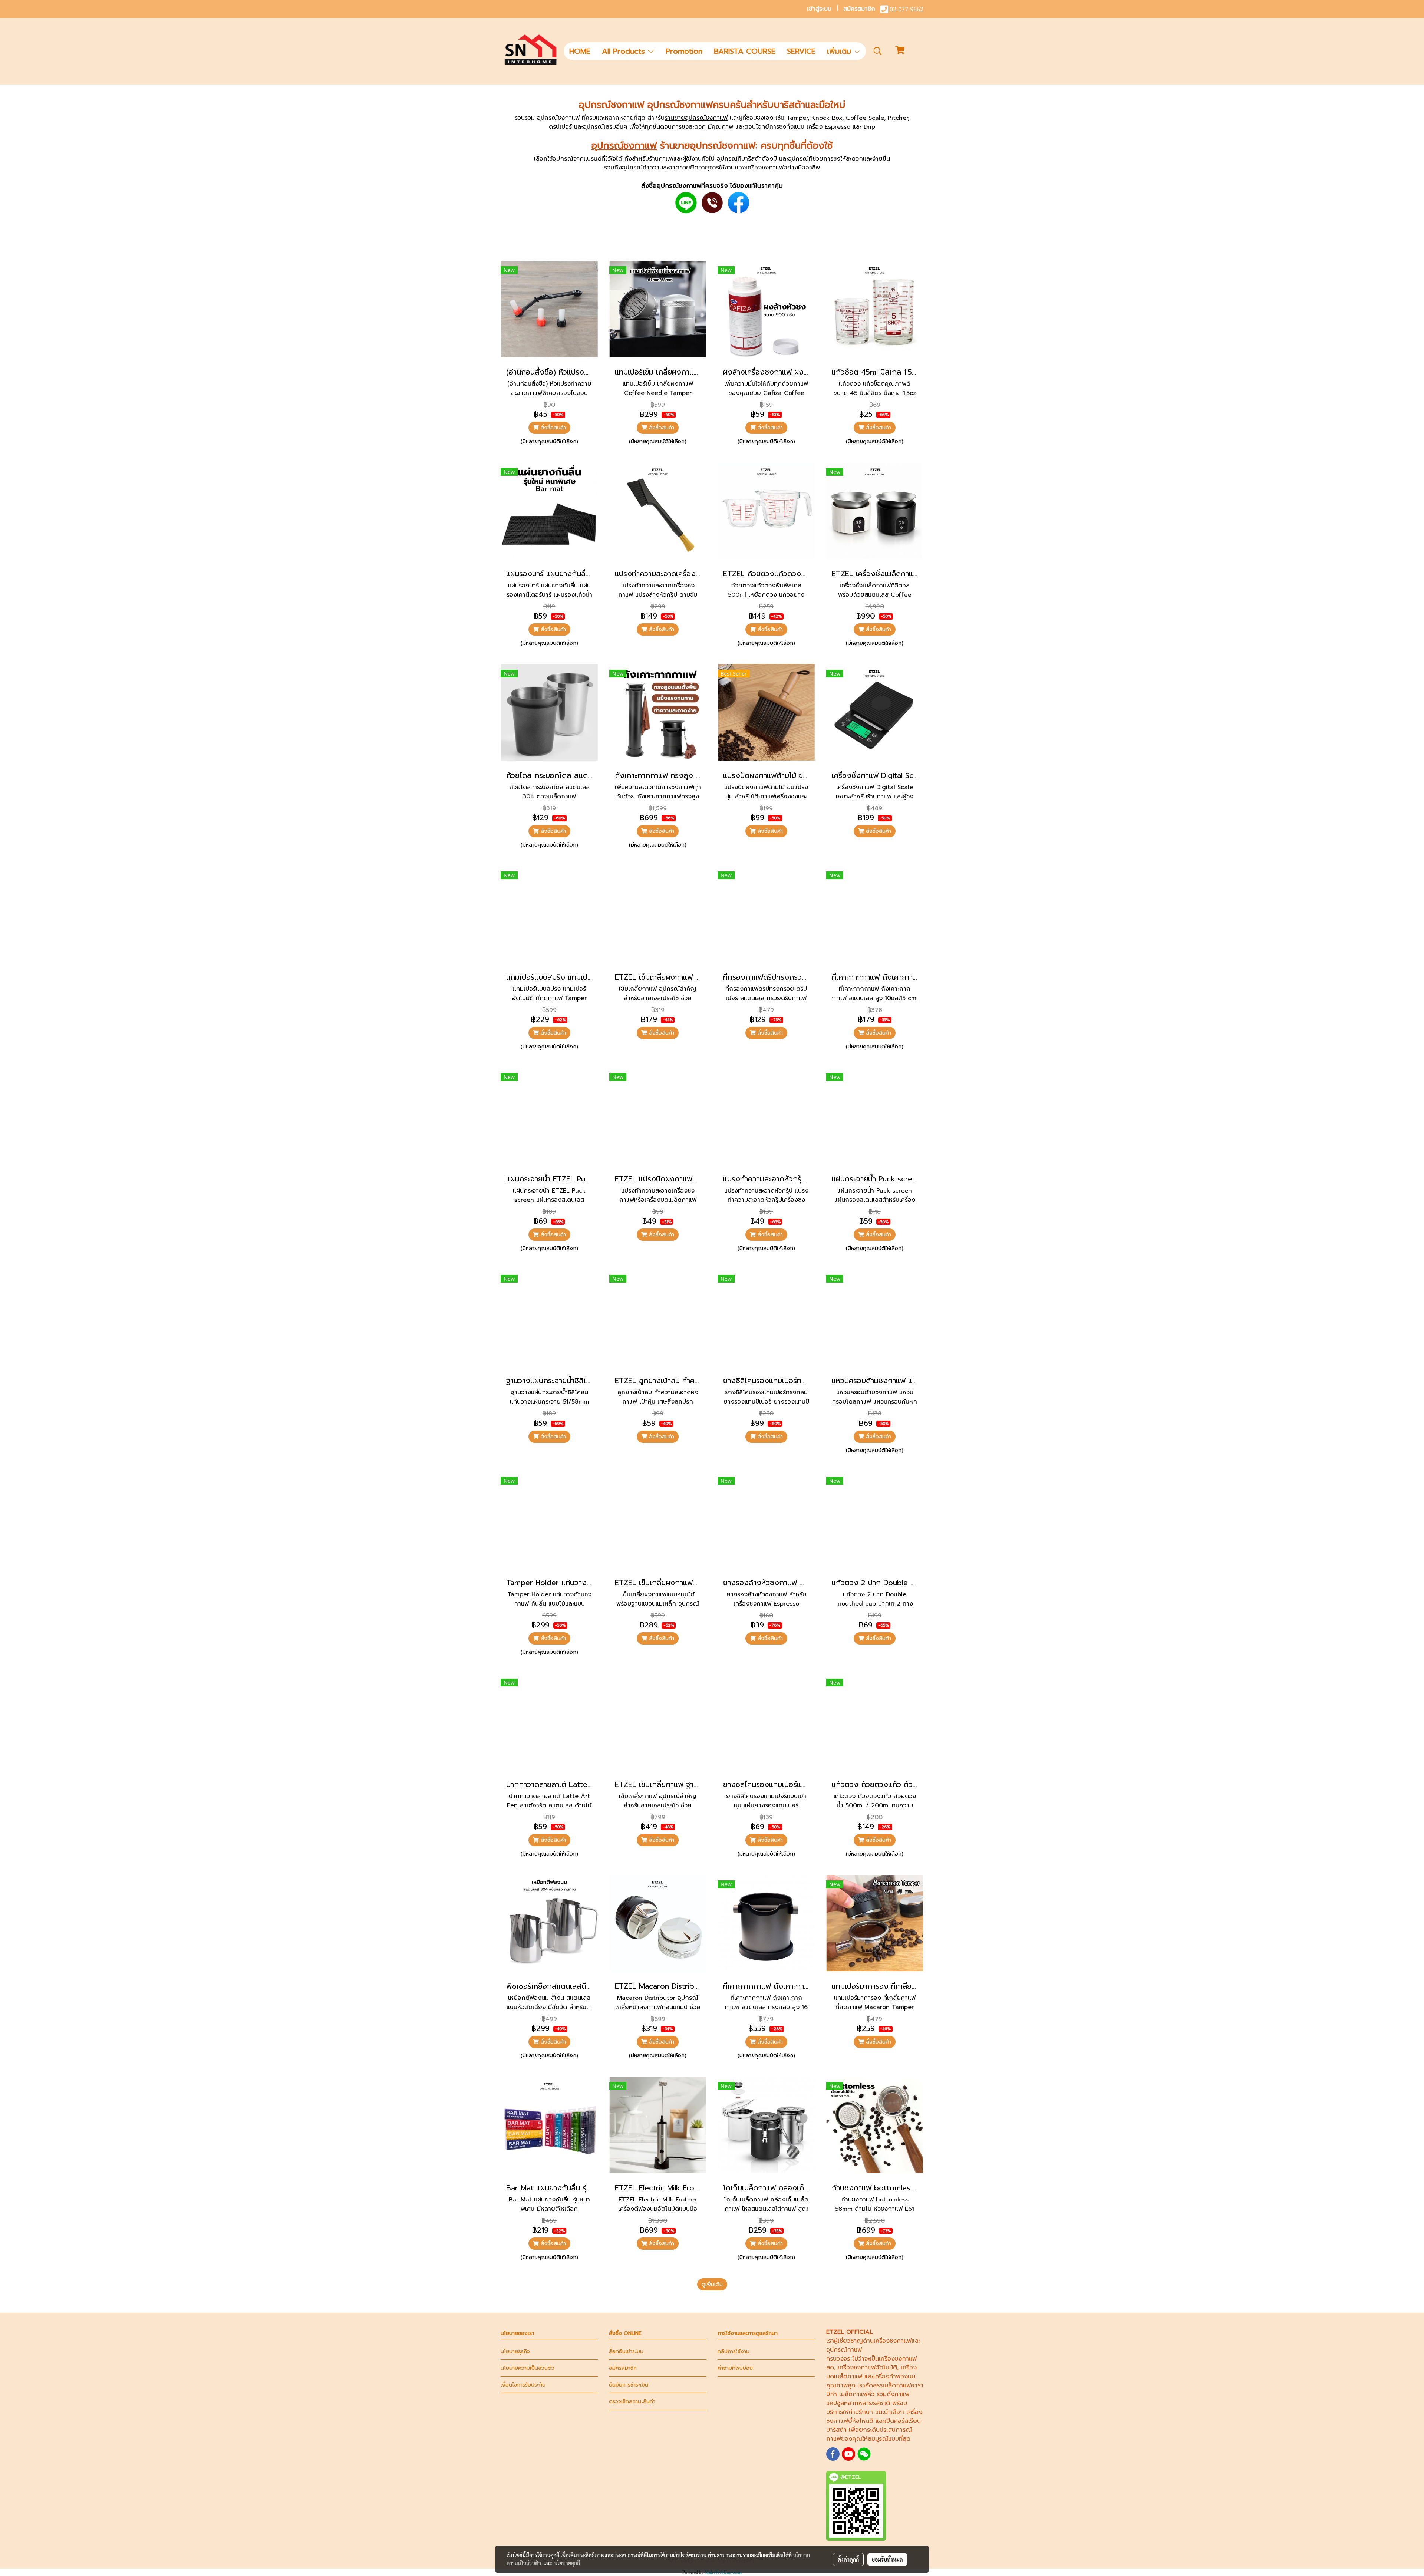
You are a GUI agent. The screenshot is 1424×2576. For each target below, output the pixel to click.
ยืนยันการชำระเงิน (629, 2385)
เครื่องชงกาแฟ (893, 2341)
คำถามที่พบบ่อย (735, 2368)
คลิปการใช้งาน (734, 2351)
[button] (878, 51)
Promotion (684, 51)
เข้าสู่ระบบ (819, 9)
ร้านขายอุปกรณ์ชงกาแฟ (696, 118)
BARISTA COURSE (745, 51)
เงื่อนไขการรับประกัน (523, 2385)
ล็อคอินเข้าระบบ (626, 2351)
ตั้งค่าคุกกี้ (848, 2559)
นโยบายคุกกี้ (567, 2563)
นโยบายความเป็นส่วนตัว (528, 2368)
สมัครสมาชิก (859, 9)
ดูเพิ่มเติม (712, 2284)
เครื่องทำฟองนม (894, 2377)
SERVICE (801, 51)
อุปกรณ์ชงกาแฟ (624, 146)
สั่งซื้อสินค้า (552, 428)
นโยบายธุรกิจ (515, 2351)
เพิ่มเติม (840, 51)
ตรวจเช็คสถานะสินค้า (632, 2402)
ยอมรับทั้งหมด (887, 2559)
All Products (625, 51)
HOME (580, 51)
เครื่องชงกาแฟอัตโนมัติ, (868, 2368)
